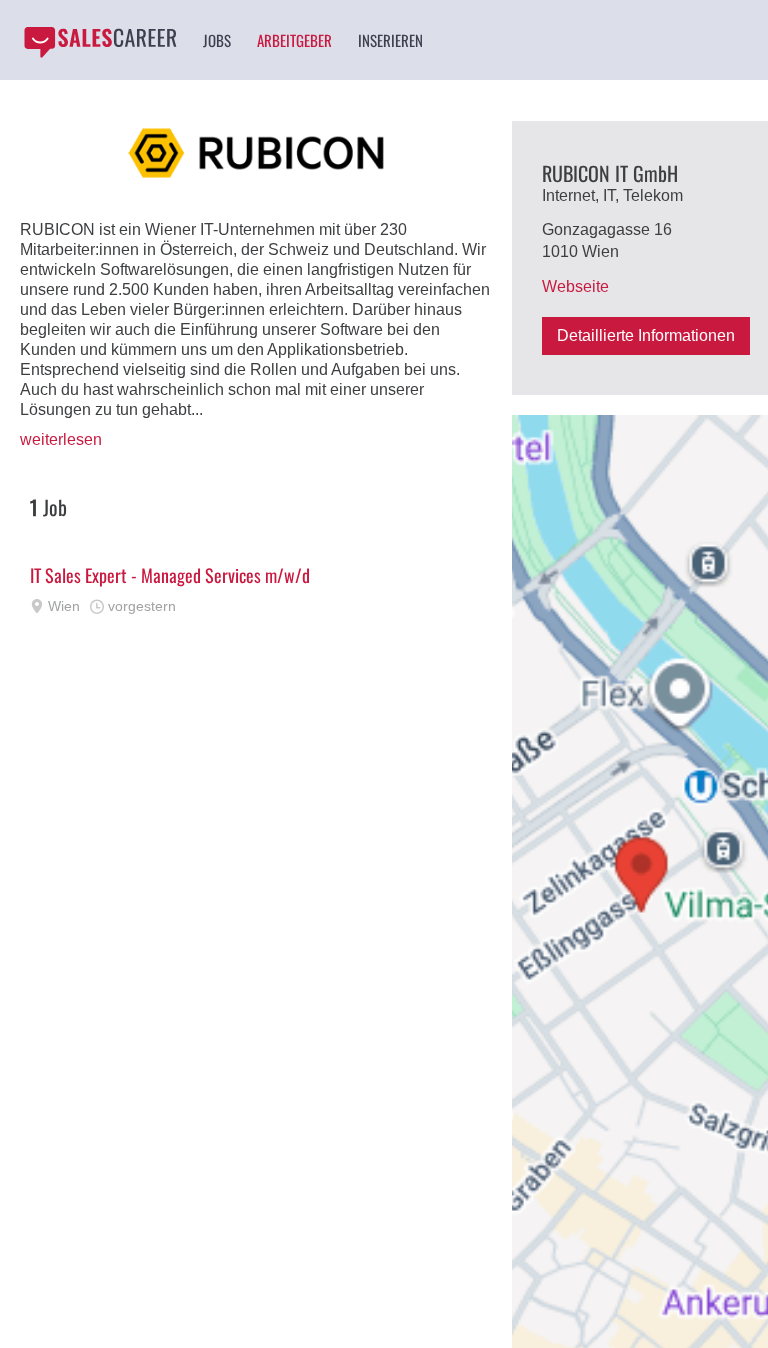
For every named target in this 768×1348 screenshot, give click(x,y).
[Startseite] (100, 42)
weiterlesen (61, 439)
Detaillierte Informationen (646, 335)
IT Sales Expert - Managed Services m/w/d (170, 575)
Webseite (575, 286)
